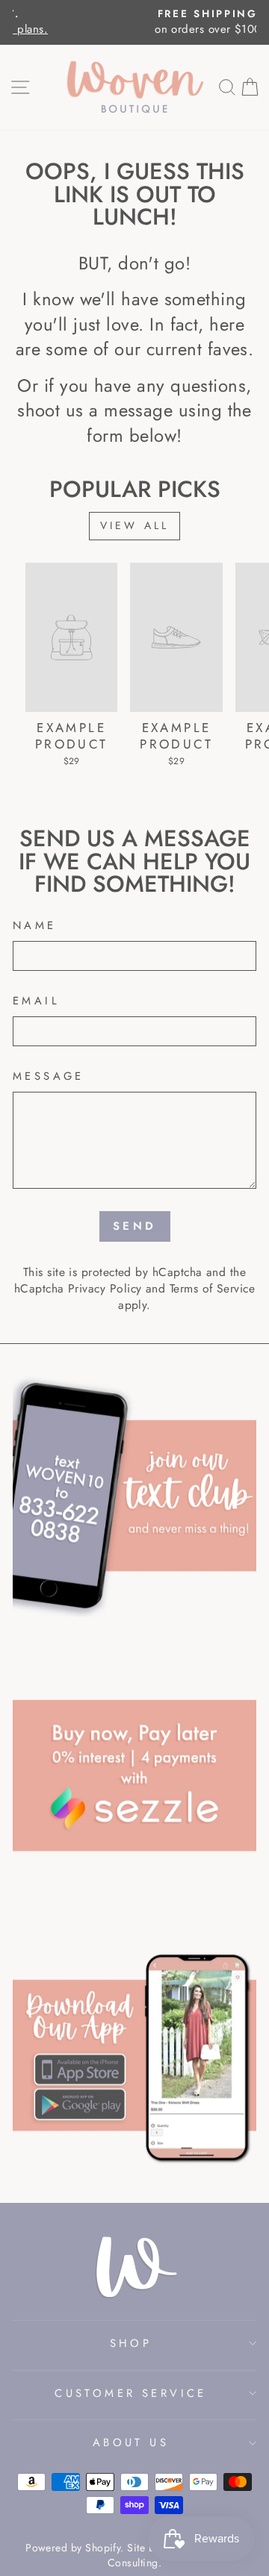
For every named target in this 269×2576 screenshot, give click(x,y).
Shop (131, 2343)
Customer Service (131, 2393)
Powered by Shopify (73, 2548)
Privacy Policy (105, 1288)
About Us (131, 2442)
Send (135, 1226)
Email (36, 1001)
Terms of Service (212, 1288)
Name (35, 926)
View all (135, 525)
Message (49, 1076)
